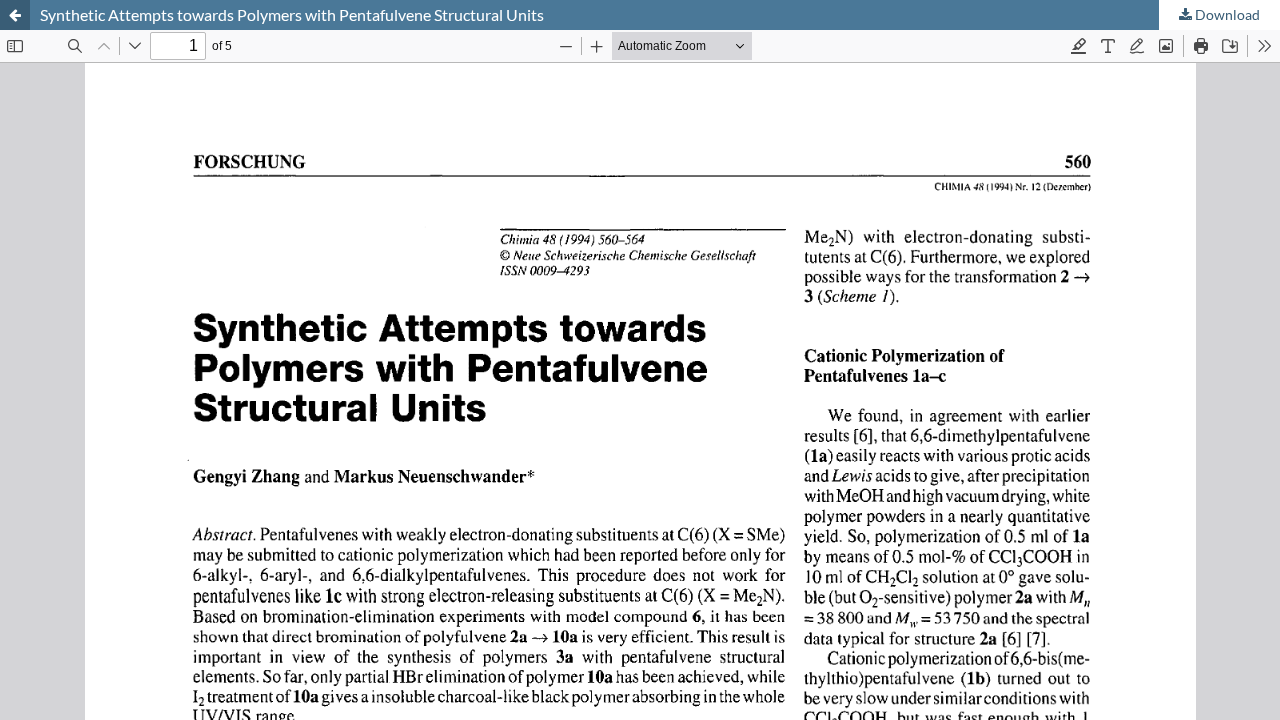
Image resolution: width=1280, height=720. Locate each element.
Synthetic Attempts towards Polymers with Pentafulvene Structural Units (292, 14)
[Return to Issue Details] (15, 15)
